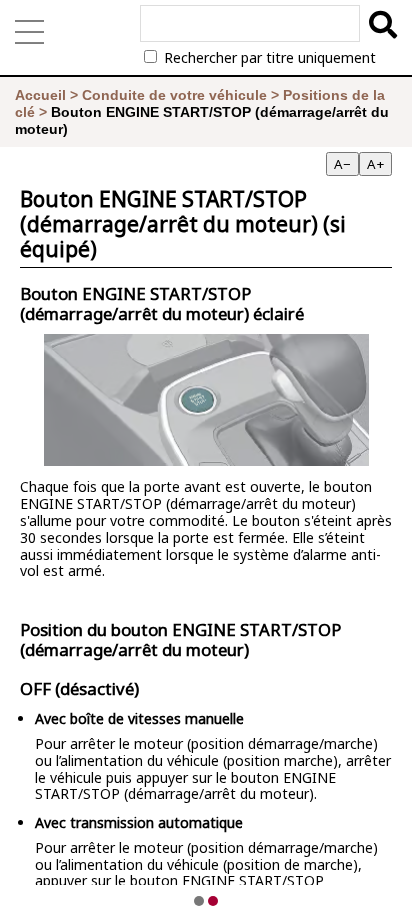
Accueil (40, 95)
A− (342, 164)
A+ (375, 164)
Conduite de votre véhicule (174, 95)
